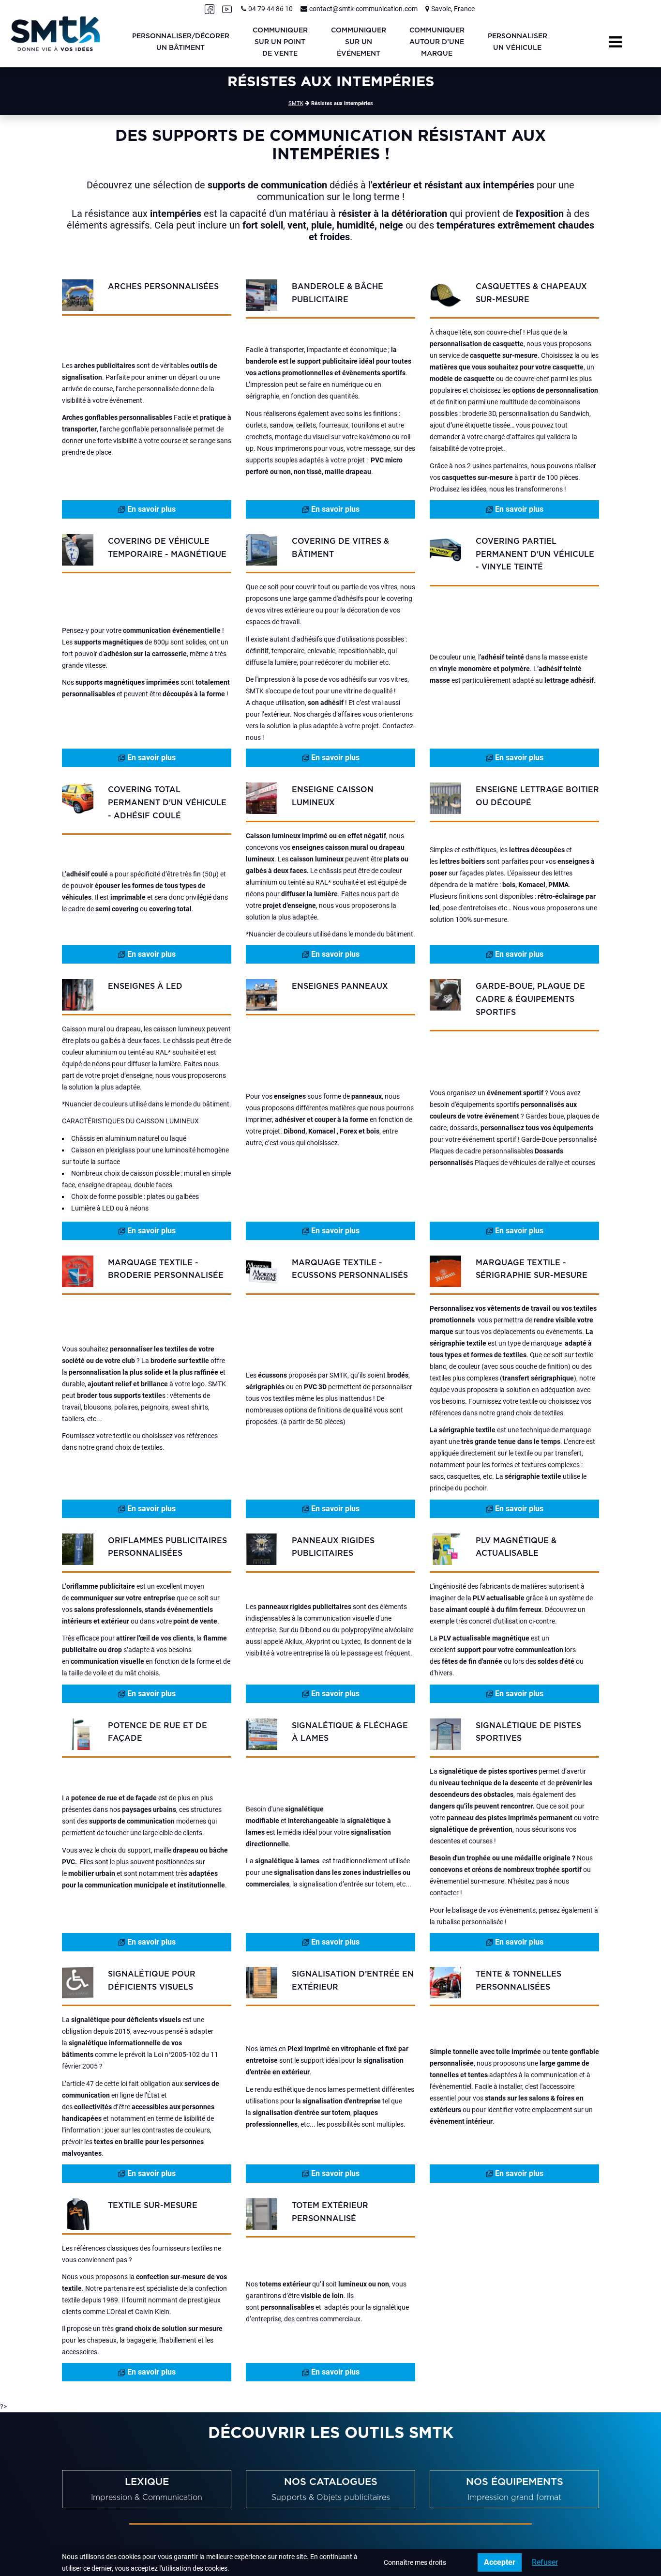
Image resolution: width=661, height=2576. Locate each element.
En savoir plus (150, 509)
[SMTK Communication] (55, 33)
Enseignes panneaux (340, 986)
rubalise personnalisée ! (472, 1922)
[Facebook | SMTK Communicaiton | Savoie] (210, 9)
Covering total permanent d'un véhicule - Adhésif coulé (167, 803)
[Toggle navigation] (615, 42)
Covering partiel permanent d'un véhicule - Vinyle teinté (535, 554)
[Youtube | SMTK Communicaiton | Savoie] (227, 9)
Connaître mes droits (415, 2562)
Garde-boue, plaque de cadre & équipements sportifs (530, 999)
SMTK (296, 103)
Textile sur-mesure (153, 2206)
